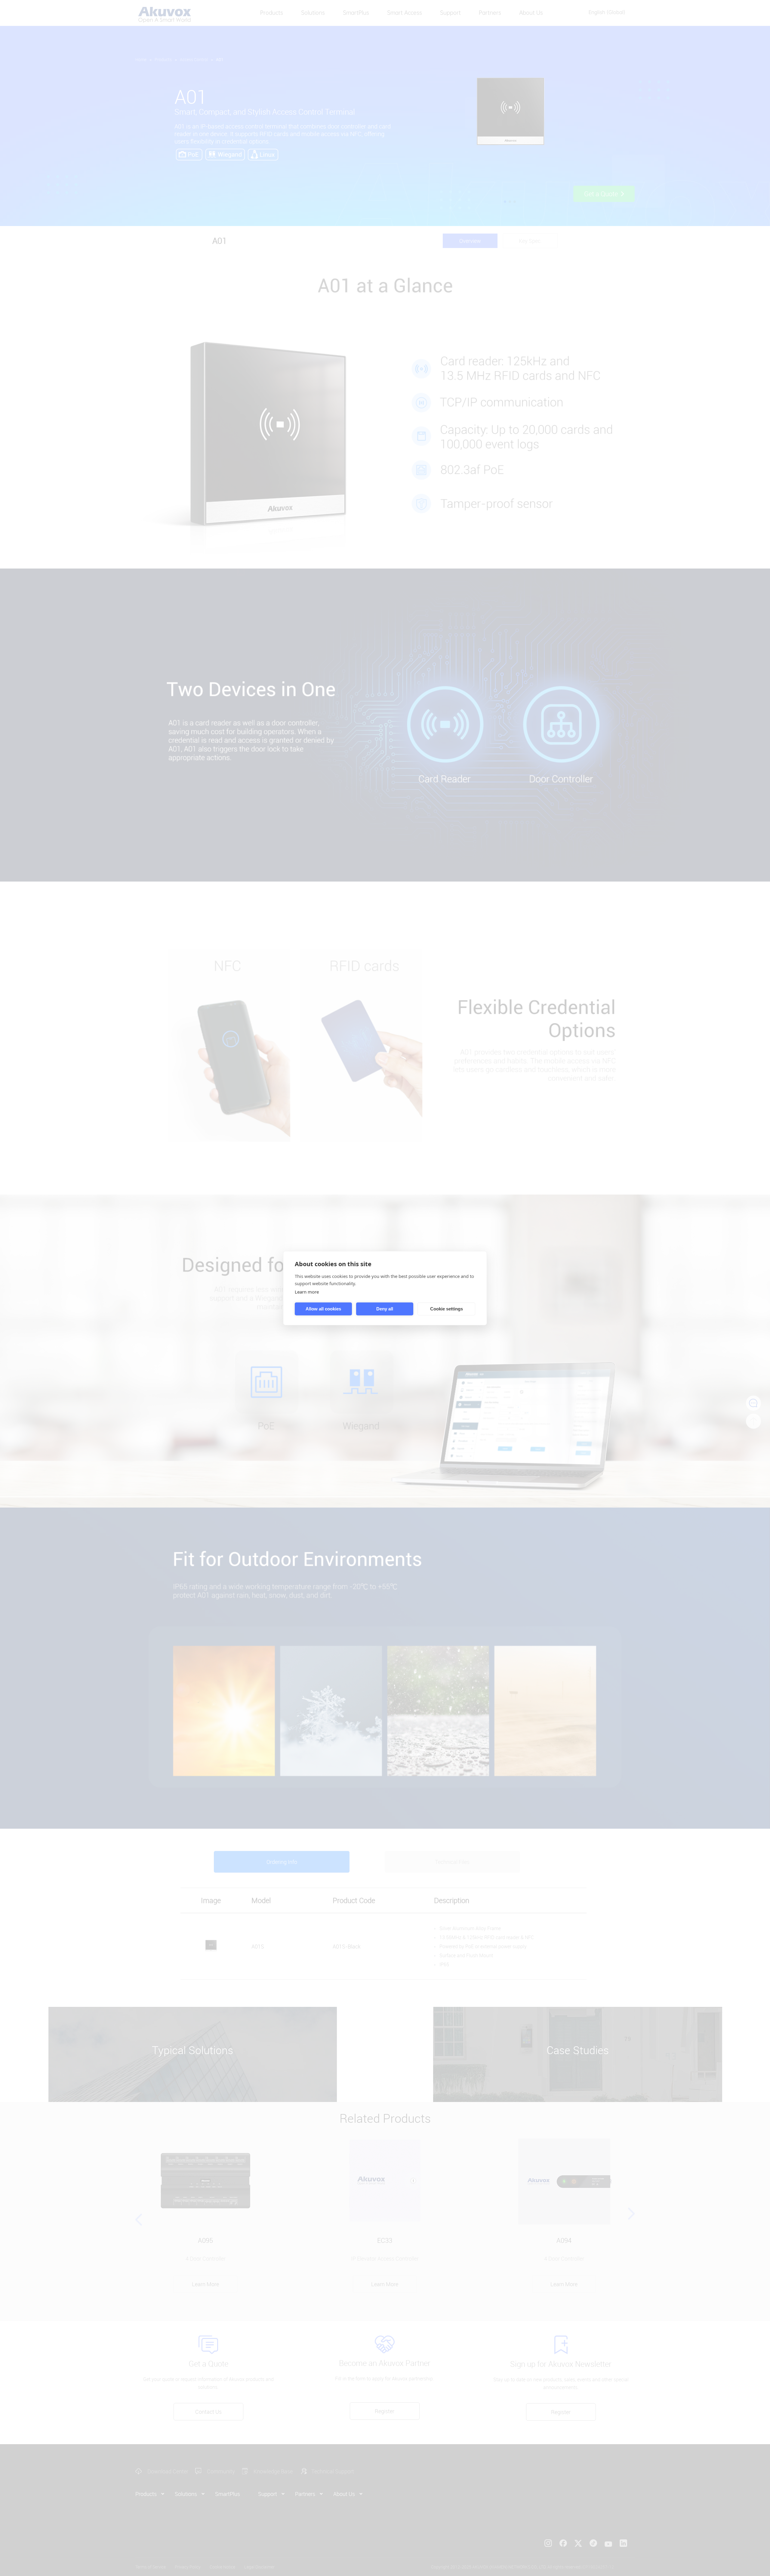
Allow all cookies (323, 1309)
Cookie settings (447, 1309)
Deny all (385, 1309)
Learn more (307, 1291)
